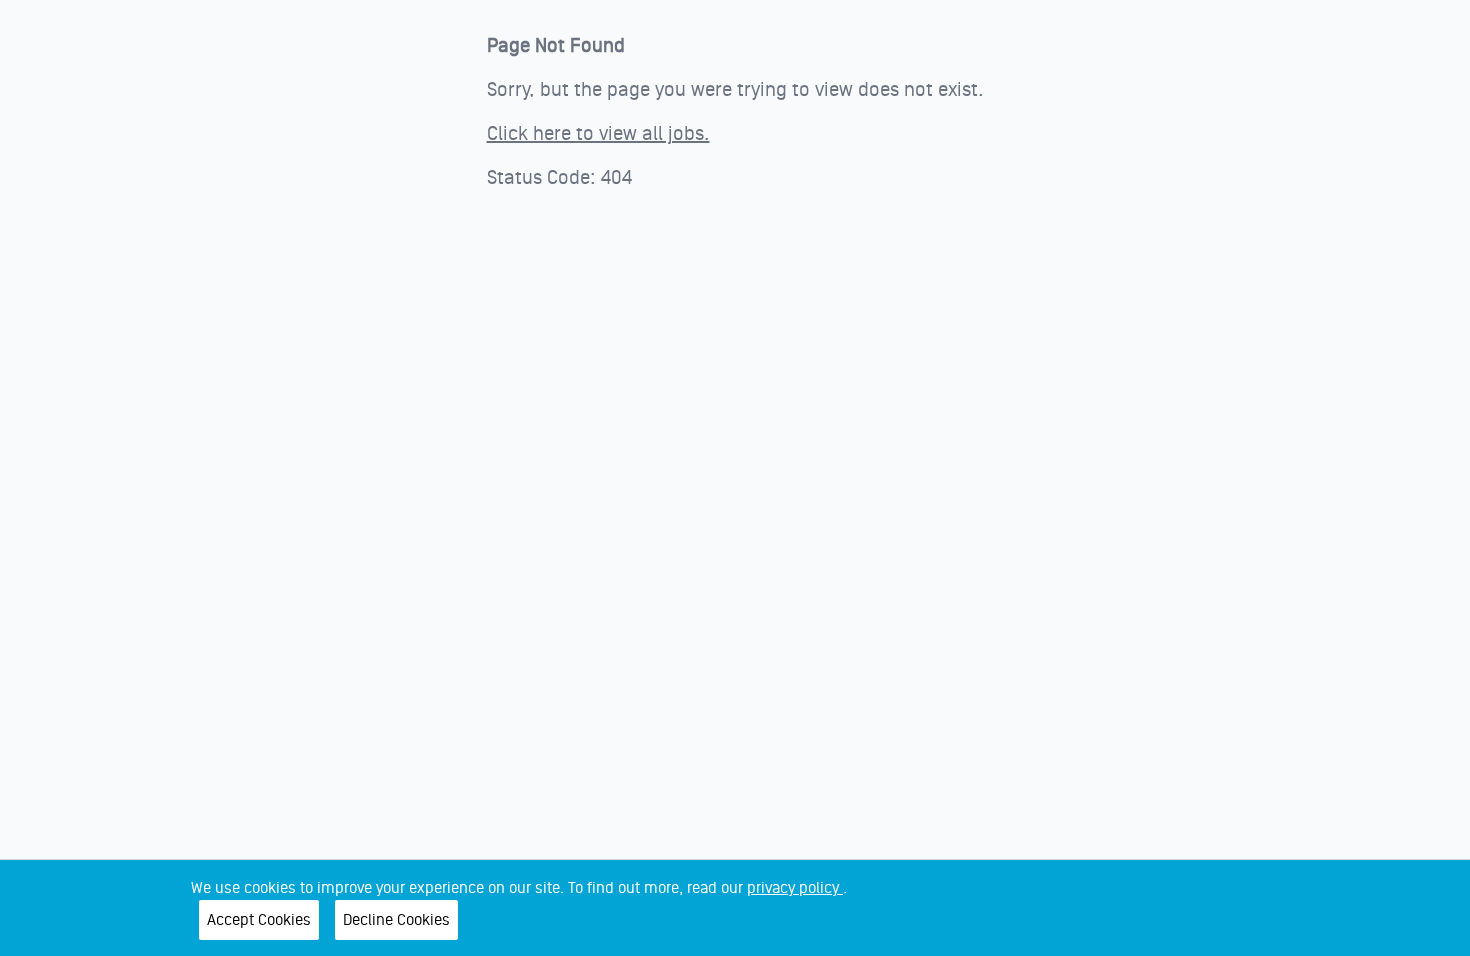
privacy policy (795, 888)
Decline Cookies (396, 920)
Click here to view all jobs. (598, 134)
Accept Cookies (259, 920)
